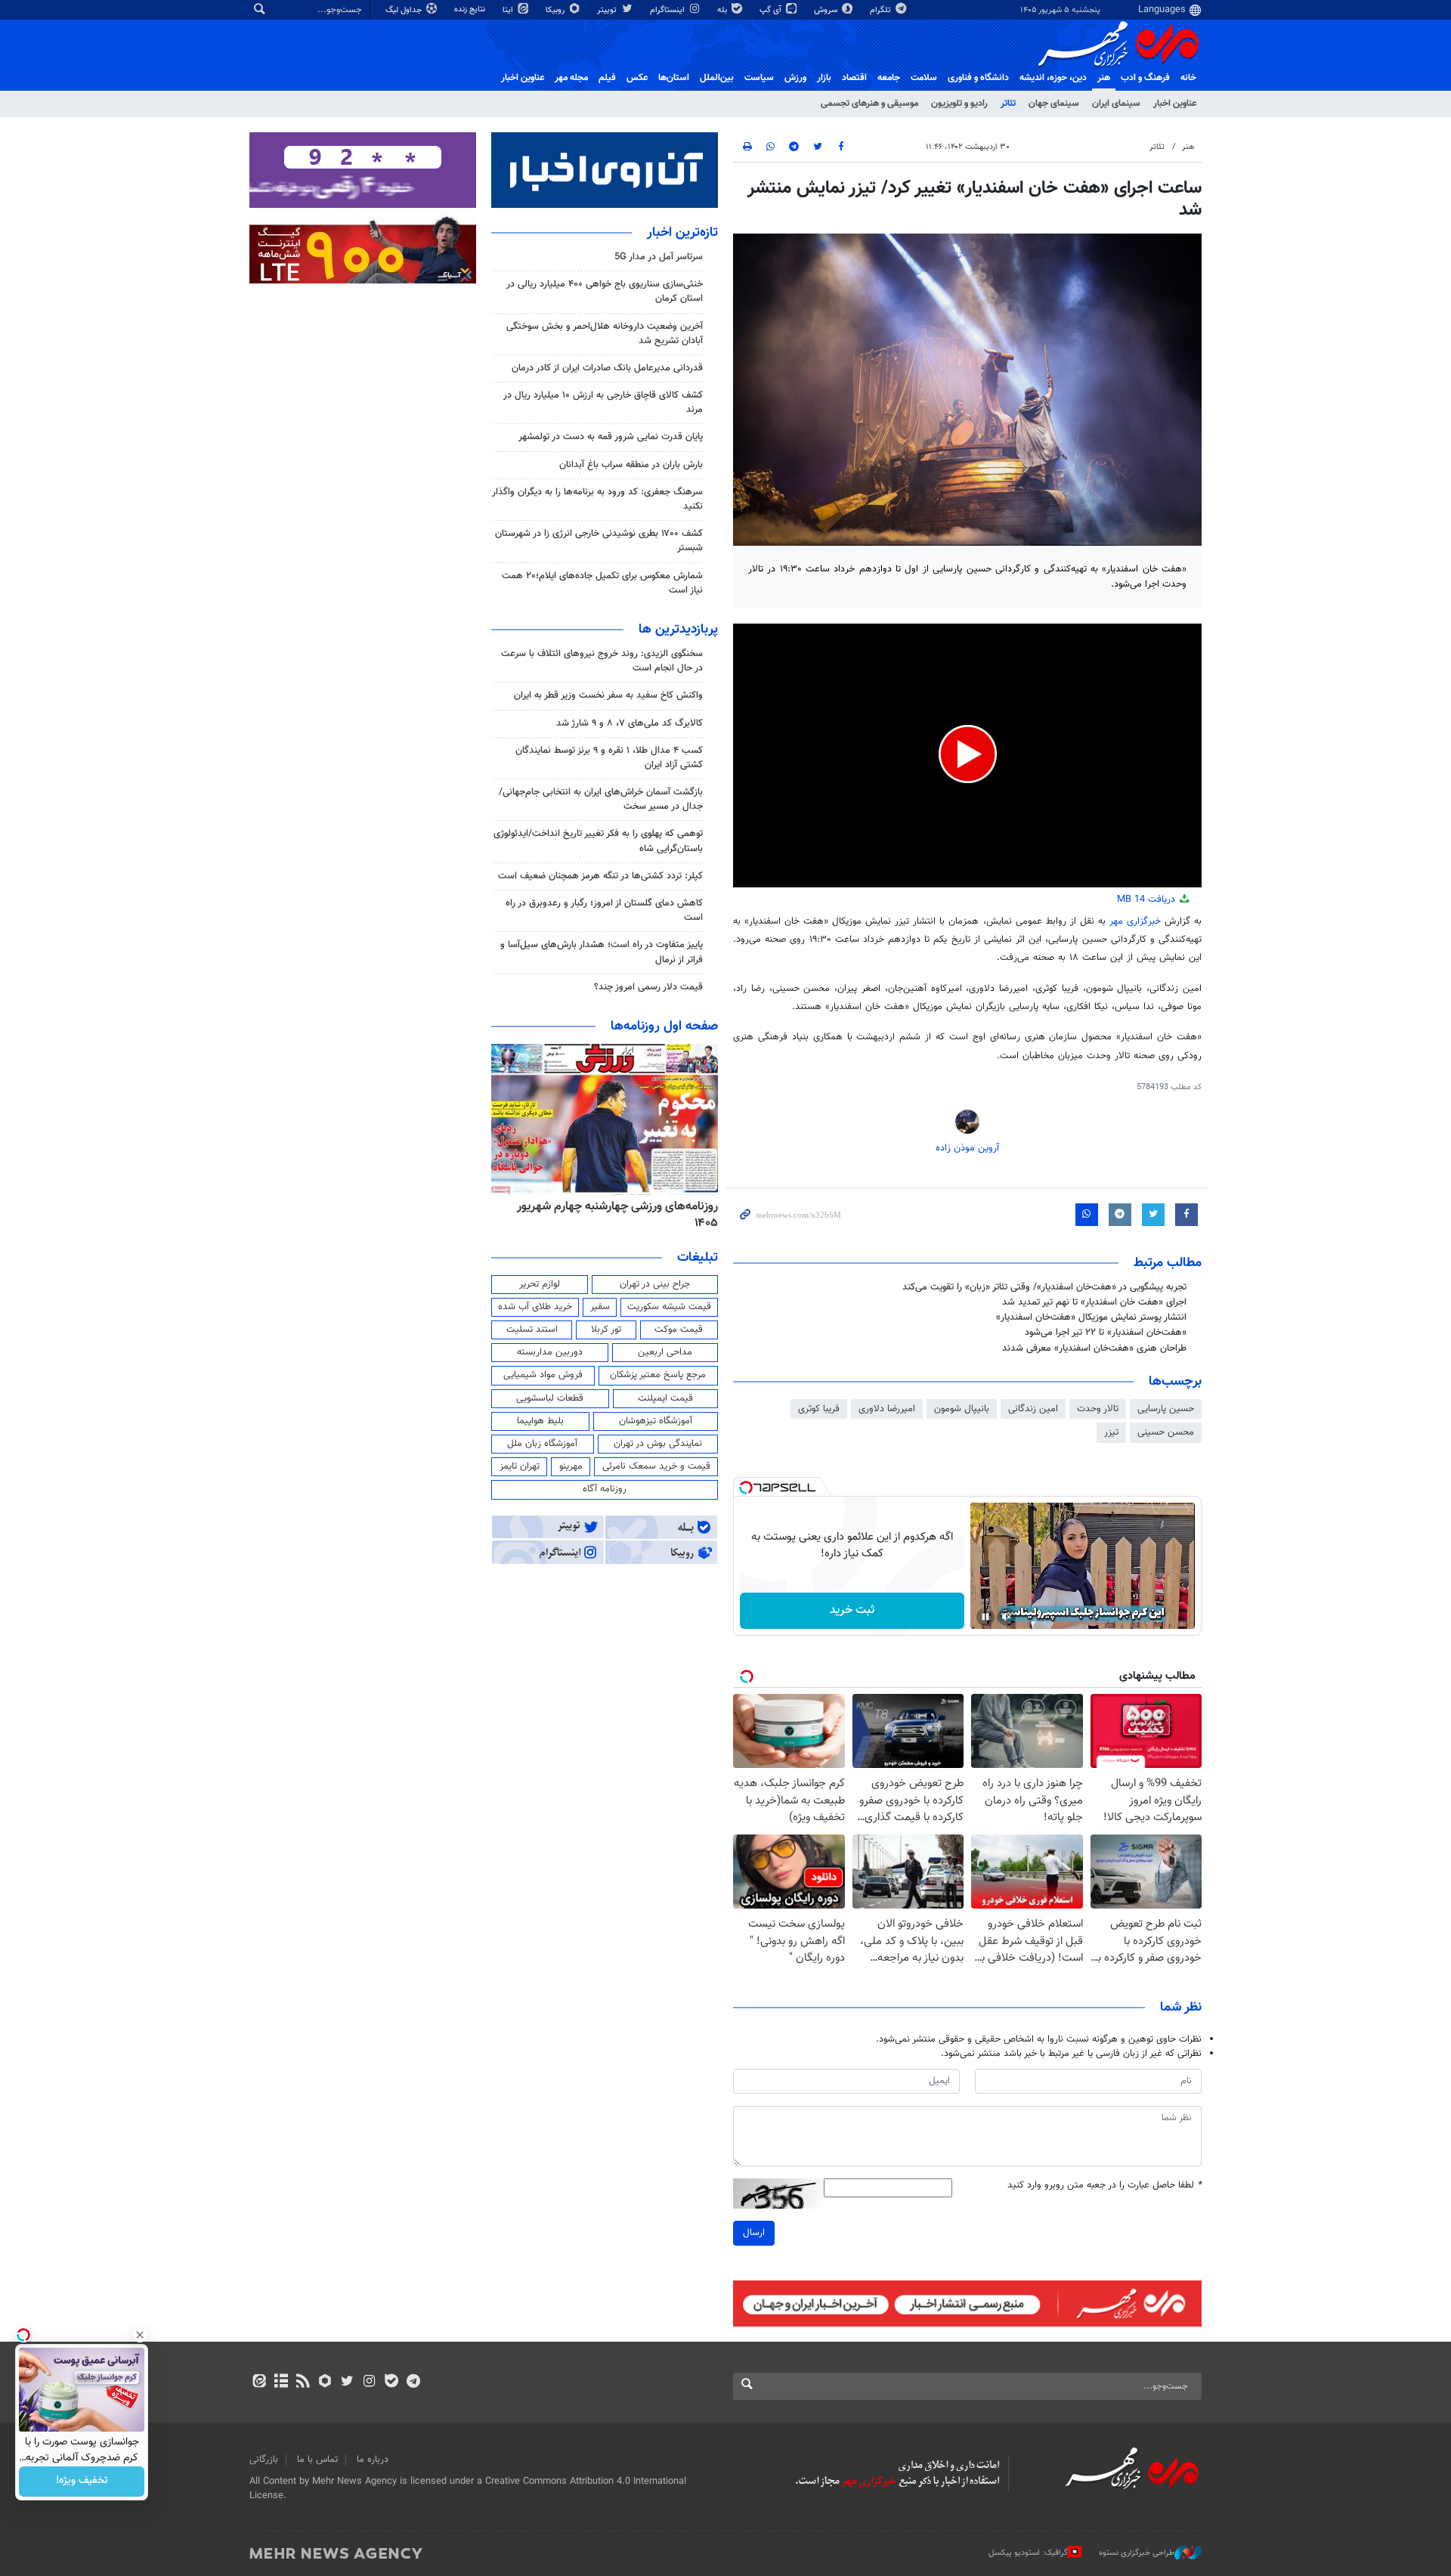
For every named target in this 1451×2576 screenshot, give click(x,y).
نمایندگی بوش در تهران (658, 1444)
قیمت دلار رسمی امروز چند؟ (648, 987)
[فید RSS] (303, 2382)
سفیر (600, 1307)
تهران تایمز (520, 1466)
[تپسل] (746, 1488)
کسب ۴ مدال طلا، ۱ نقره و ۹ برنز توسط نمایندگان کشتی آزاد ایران (609, 758)
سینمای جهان (1054, 104)
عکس (637, 78)
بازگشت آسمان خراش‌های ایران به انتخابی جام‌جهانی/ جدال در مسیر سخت (601, 799)
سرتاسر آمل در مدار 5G (659, 257)
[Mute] (1007, 1617)
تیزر (1111, 1432)
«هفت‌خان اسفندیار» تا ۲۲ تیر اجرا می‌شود (1106, 1333)
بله (723, 10)
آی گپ (772, 10)
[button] (968, 754)
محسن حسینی (1166, 1432)
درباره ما (373, 2460)
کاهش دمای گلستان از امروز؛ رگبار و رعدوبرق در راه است (604, 910)
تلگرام (882, 10)
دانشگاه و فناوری (978, 78)
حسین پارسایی (1166, 1409)
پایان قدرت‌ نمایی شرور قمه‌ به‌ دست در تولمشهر (611, 437)
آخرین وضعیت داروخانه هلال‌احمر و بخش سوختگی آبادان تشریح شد (605, 334)
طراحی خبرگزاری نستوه (1137, 2553)
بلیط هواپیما (540, 1421)
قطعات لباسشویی (550, 1398)
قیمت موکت (679, 1330)
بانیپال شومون (962, 1409)
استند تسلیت (532, 1330)
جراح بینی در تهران (655, 1284)
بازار (824, 78)
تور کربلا (606, 1330)
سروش (827, 10)
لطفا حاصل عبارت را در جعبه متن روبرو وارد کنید (1104, 2186)
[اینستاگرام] (369, 2382)
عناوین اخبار (1175, 104)
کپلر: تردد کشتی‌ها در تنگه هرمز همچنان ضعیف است (600, 876)
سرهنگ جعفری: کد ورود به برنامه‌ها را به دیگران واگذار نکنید (597, 499)
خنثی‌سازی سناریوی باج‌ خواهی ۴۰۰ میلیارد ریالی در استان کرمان (605, 291)
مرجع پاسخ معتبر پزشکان (658, 1375)
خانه (1188, 78)
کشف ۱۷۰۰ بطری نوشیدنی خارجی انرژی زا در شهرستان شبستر (599, 541)
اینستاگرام (668, 10)
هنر (1104, 78)
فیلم (607, 78)
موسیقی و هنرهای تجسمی (869, 104)
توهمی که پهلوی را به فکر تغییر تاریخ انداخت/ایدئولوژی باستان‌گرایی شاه (598, 841)
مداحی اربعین (665, 1352)
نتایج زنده (471, 9)
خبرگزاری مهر (1135, 921)
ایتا (509, 10)
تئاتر (1008, 104)
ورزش (795, 78)
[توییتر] (347, 2382)
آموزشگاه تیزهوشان (656, 1421)
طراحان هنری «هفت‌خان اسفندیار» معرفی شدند (1094, 1348)
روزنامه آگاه (605, 1489)
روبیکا (556, 10)
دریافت (1148, 899)
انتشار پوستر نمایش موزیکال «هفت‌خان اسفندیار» (1091, 1317)
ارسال (754, 2233)
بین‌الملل (717, 78)
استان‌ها (674, 78)
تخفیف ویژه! (82, 2482)
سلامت (924, 78)
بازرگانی (264, 2460)
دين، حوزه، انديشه (1053, 78)
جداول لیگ (405, 10)
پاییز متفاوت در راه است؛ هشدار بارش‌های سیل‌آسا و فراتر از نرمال (602, 952)
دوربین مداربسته (550, 1352)
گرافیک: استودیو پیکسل (1028, 2553)
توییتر (608, 10)
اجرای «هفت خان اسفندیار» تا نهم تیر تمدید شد (1094, 1302)
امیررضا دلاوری (887, 1409)
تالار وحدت (1098, 1409)
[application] (967, 755)
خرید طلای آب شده (535, 1307)
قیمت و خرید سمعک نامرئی (656, 1466)
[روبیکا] (325, 2382)
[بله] (391, 2382)
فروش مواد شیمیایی (543, 1375)
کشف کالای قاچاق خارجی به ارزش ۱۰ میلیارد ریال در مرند (603, 402)
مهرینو (571, 1466)
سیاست (759, 78)
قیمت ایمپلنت (665, 1398)
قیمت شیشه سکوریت (669, 1307)
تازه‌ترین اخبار (682, 233)
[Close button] (140, 2335)
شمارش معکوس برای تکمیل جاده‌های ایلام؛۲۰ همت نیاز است (602, 583)
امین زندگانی (1033, 1409)
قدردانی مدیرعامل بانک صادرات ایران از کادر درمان (607, 368)
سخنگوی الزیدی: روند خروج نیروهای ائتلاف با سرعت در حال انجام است (602, 661)
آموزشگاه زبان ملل (542, 1444)
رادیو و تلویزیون (959, 104)
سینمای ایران (1116, 104)
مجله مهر (571, 78)
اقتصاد (854, 78)
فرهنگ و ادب (1145, 78)
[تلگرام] (413, 2382)
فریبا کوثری (819, 1409)
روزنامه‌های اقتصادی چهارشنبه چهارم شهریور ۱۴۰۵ (613, 1215)
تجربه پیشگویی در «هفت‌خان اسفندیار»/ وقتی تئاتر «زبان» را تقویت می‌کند (1044, 1287)
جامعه (889, 78)
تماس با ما (317, 2460)
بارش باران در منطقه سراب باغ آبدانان (631, 465)
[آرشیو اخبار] (281, 2382)
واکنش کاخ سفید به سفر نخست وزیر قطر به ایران (608, 695)
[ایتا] (259, 2382)
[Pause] (985, 1617)
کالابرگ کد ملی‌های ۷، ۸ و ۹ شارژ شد (630, 723)
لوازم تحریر (540, 1284)
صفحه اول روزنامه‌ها (664, 1026)
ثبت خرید (852, 1610)
